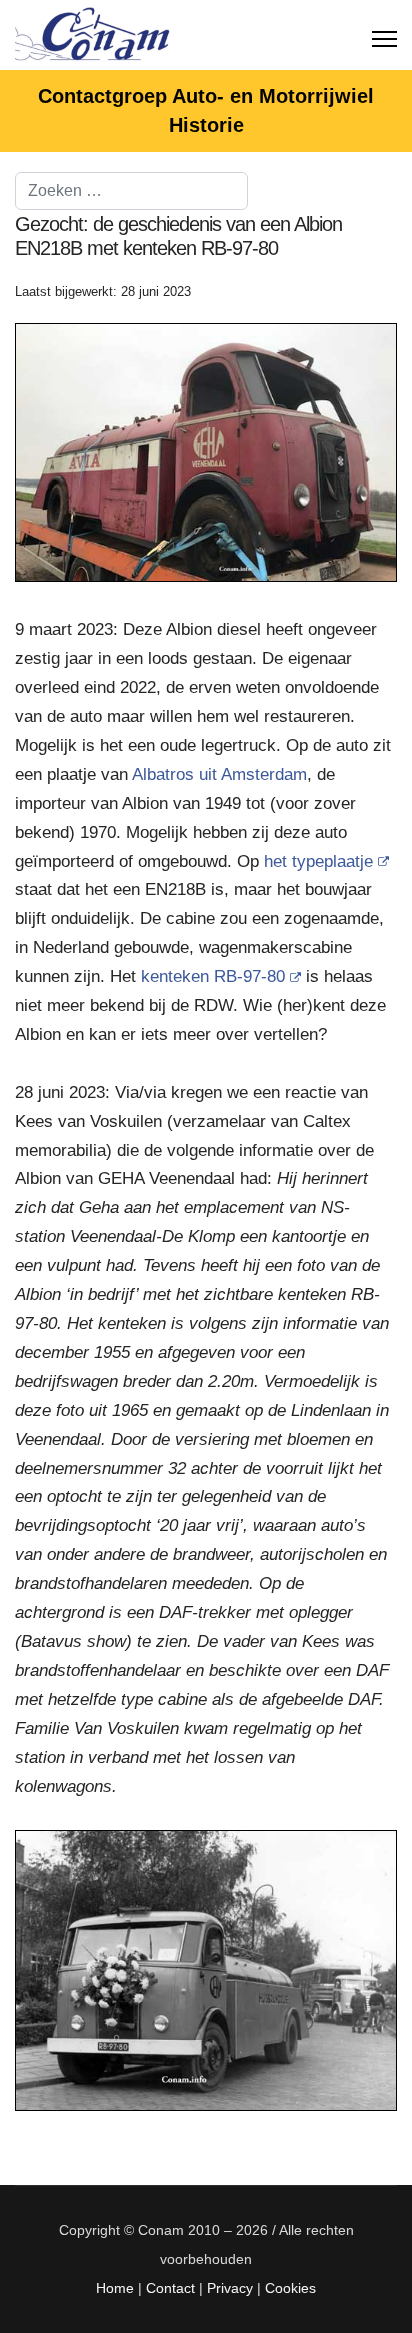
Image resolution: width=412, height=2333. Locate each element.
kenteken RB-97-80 (213, 976)
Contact (170, 2288)
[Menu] (384, 35)
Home (115, 2288)
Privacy (230, 2288)
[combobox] (131, 191)
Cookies (290, 2288)
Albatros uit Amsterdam (219, 774)
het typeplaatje (318, 861)
